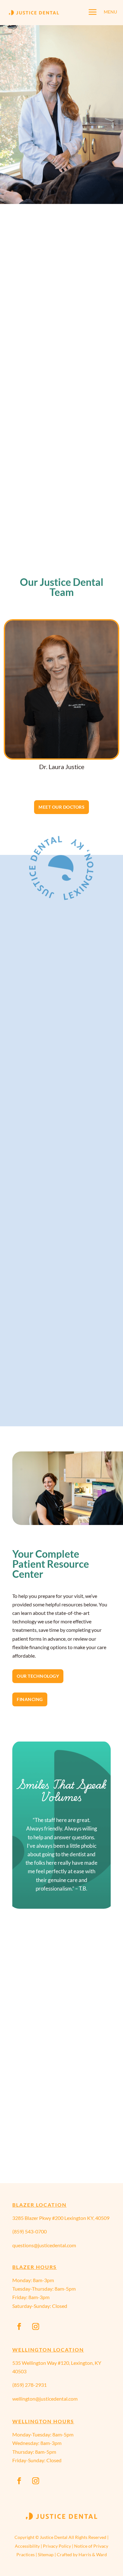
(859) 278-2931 (29, 2385)
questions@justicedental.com (44, 2245)
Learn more (61, 1066)
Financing (30, 1699)
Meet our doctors (61, 807)
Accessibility (27, 2546)
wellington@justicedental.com (45, 2399)
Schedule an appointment (61, 182)
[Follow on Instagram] (36, 2326)
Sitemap (46, 2554)
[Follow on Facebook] (19, 2326)
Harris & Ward (93, 2554)
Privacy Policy (57, 2546)
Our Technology (38, 1676)
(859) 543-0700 (29, 2231)
